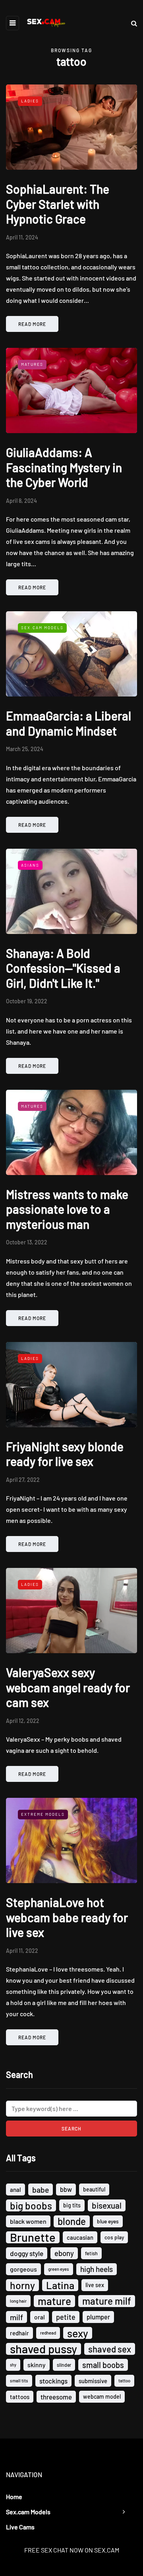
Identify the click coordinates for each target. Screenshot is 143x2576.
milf (16, 2317)
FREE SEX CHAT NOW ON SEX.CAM (72, 2550)
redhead (48, 2333)
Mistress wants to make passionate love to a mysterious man (67, 1209)
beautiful (94, 2189)
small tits (19, 2381)
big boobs (31, 2205)
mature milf (107, 2301)
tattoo (124, 2381)
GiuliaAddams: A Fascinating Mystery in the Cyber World (64, 467)
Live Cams (20, 2527)
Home (14, 2497)
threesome (56, 2397)
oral (40, 2317)
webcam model (102, 2396)
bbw (66, 2189)
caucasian (80, 2237)
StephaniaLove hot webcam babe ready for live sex (67, 1917)
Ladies (30, 101)
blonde (72, 2221)
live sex (95, 2285)
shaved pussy (43, 2349)
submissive (93, 2381)
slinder (64, 2365)
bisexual (107, 2205)
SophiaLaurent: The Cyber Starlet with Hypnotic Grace (58, 204)
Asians (30, 865)
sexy (78, 2333)
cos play (114, 2237)
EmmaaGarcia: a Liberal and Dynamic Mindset (69, 723)
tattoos (20, 2397)
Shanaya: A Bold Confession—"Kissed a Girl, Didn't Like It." (63, 968)
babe (41, 2190)
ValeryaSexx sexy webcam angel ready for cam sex (68, 1687)
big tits (72, 2205)
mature (54, 2301)
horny (22, 2285)
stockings (53, 2381)
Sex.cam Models (28, 2512)
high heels (97, 2269)
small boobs (103, 2365)
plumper (98, 2317)
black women (28, 2221)
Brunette (33, 2237)
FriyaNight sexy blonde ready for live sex (65, 1454)
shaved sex (110, 2349)
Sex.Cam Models (42, 628)
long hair (18, 2301)
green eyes (59, 2269)
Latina (60, 2285)
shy (13, 2365)
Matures (32, 364)
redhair (19, 2333)
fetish (91, 2253)
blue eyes (108, 2221)
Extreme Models (43, 1814)
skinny (37, 2365)
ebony (64, 2253)
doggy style (27, 2253)
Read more (32, 324)
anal (15, 2190)
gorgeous (23, 2269)
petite (66, 2317)
